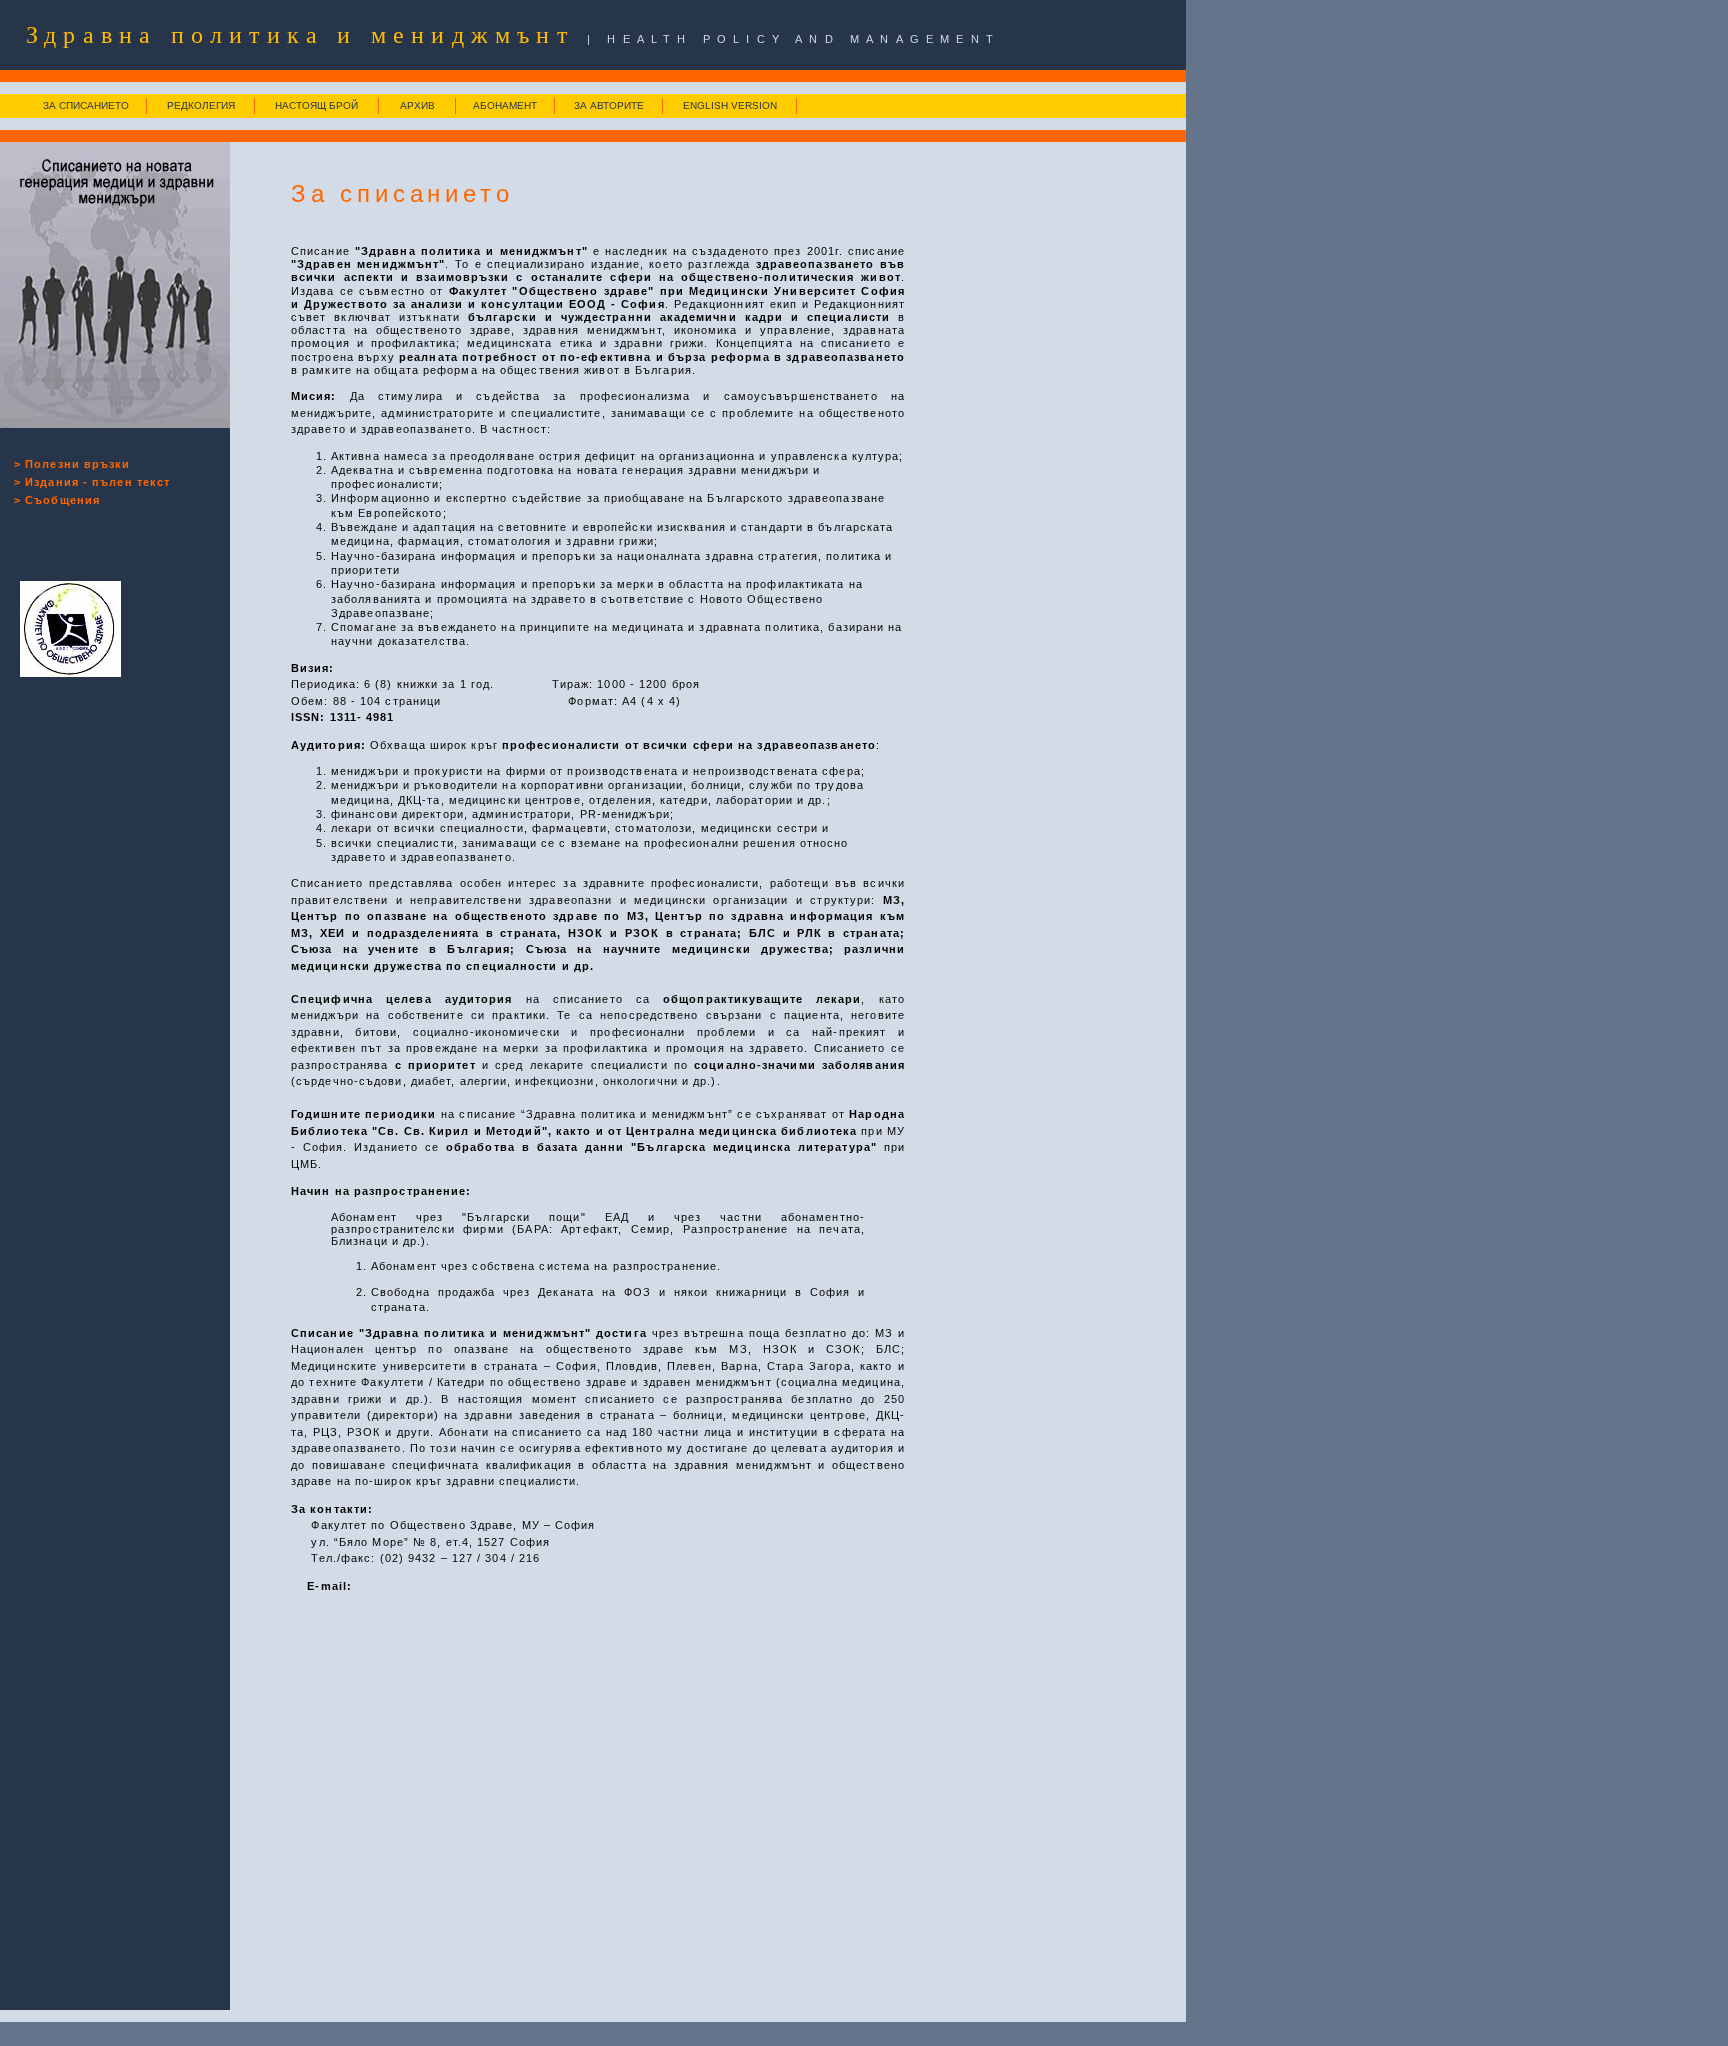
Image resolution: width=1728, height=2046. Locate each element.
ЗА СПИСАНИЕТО (86, 105)
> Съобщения (57, 500)
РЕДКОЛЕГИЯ (201, 105)
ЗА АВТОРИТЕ (609, 105)
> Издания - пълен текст (92, 482)
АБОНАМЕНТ (505, 105)
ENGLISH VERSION (730, 105)
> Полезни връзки (72, 464)
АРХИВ (417, 105)
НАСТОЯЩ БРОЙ (316, 105)
